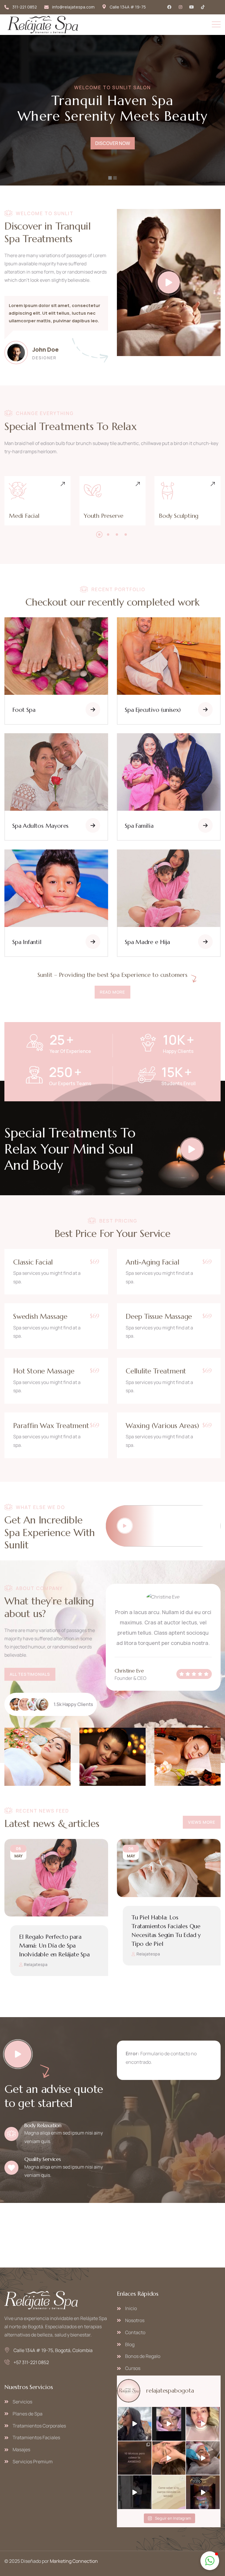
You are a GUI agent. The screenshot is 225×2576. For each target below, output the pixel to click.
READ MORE (112, 992)
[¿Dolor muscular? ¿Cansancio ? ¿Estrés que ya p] (169, 2458)
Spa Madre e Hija (147, 942)
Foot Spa (24, 710)
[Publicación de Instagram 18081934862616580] (135, 2458)
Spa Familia (139, 826)
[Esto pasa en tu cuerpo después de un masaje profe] (169, 2492)
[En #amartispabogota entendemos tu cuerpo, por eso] (135, 2492)
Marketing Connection (74, 2561)
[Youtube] (192, 7)
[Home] (43, 25)
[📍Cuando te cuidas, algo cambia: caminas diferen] (203, 2458)
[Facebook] (169, 7)
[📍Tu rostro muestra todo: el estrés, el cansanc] (169, 2424)
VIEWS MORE (202, 1822)
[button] (99, 535)
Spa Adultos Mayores (40, 826)
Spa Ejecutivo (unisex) (153, 710)
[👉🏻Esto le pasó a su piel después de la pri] (203, 2424)
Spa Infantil (27, 942)
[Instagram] (180, 7)
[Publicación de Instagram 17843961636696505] (203, 2492)
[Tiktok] (203, 7)
